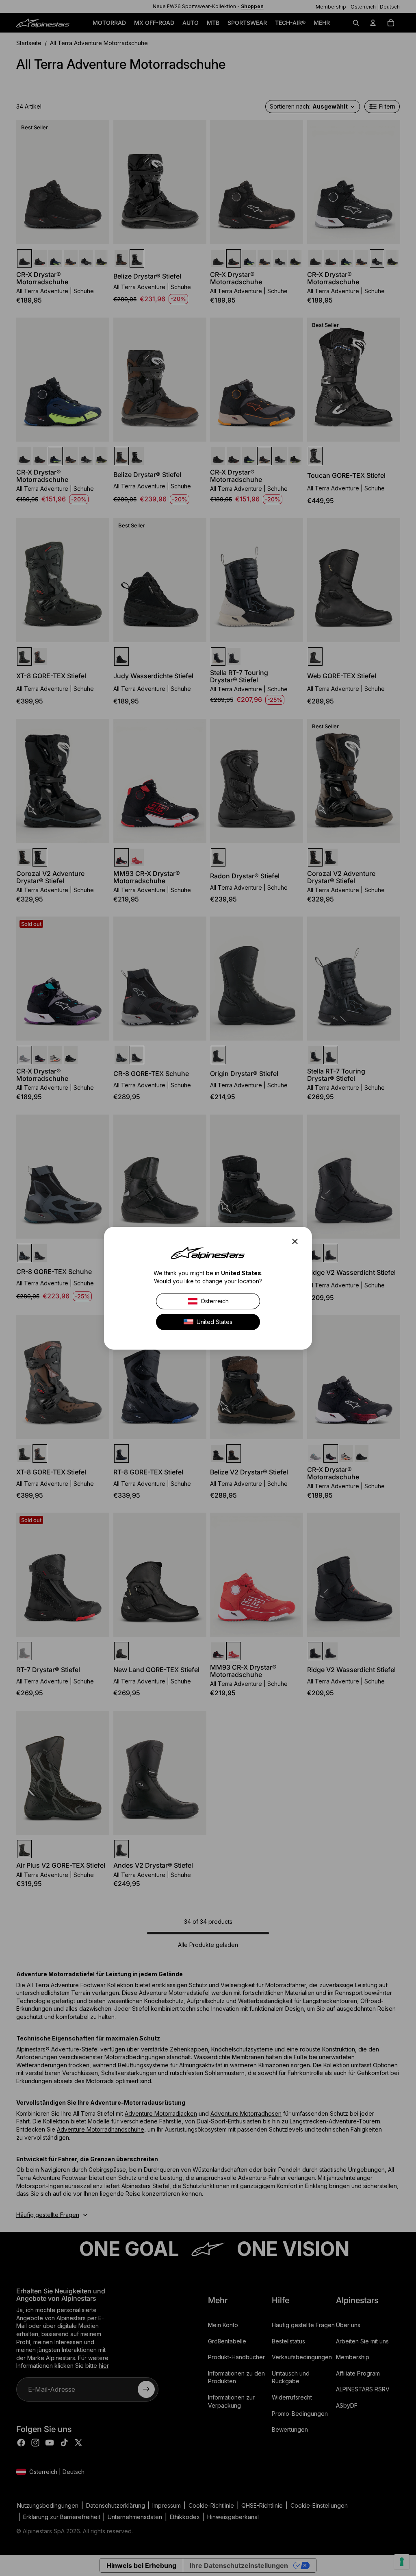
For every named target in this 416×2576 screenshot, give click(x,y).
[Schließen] (297, 1241)
